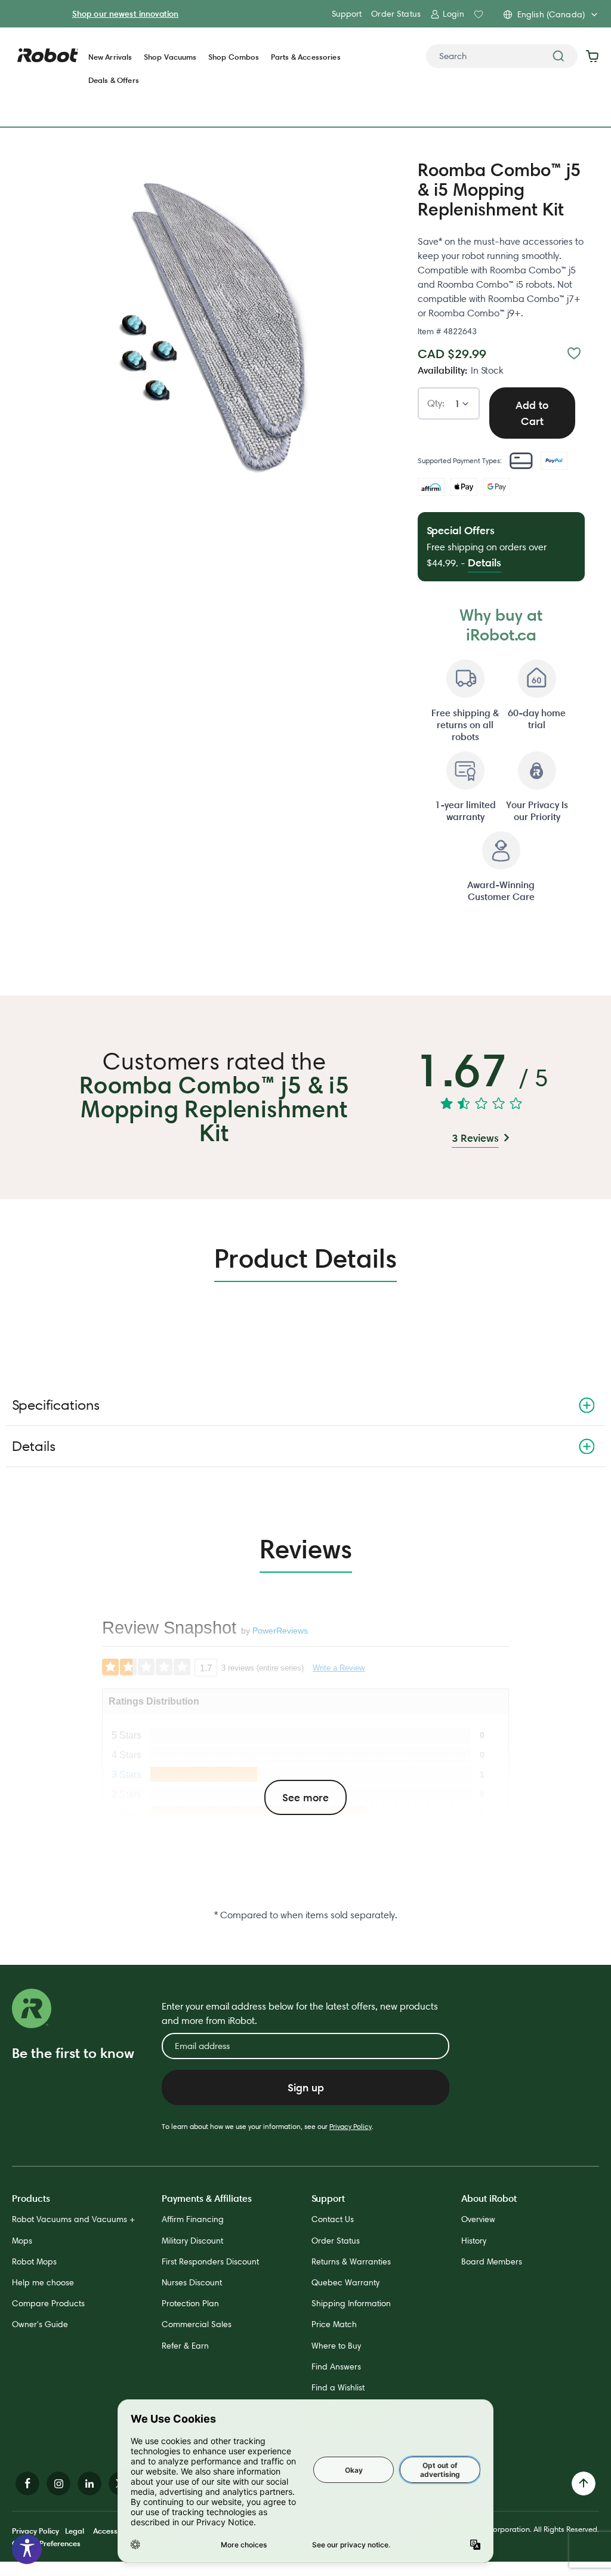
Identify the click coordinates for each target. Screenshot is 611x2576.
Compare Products (48, 2303)
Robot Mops (34, 2261)
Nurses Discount (192, 2282)
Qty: (436, 404)
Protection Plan (190, 2303)
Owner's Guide (40, 2324)
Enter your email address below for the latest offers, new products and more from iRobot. (300, 2013)
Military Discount (192, 2241)
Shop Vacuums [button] (170, 57)
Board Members (492, 2261)
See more (305, 1797)
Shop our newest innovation (126, 14)
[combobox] (502, 56)
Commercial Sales (197, 2324)
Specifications (56, 1405)
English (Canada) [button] (551, 14)
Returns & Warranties (351, 2261)
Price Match (334, 2324)
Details (34, 1446)
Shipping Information (351, 2303)
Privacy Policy (351, 2126)
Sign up (306, 2087)
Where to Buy (336, 2346)
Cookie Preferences (46, 2543)
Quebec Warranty (345, 2282)
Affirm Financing (193, 2219)
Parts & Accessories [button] (306, 57)
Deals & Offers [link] (114, 80)
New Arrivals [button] (110, 57)
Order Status (396, 14)
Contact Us (333, 2219)
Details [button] (485, 563)
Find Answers (336, 2367)
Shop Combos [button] (234, 57)
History (474, 2241)
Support (347, 14)
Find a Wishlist (338, 2387)
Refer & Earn (185, 2346)
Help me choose (43, 2282)
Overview (478, 2219)
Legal (75, 2531)
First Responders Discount (210, 2261)
